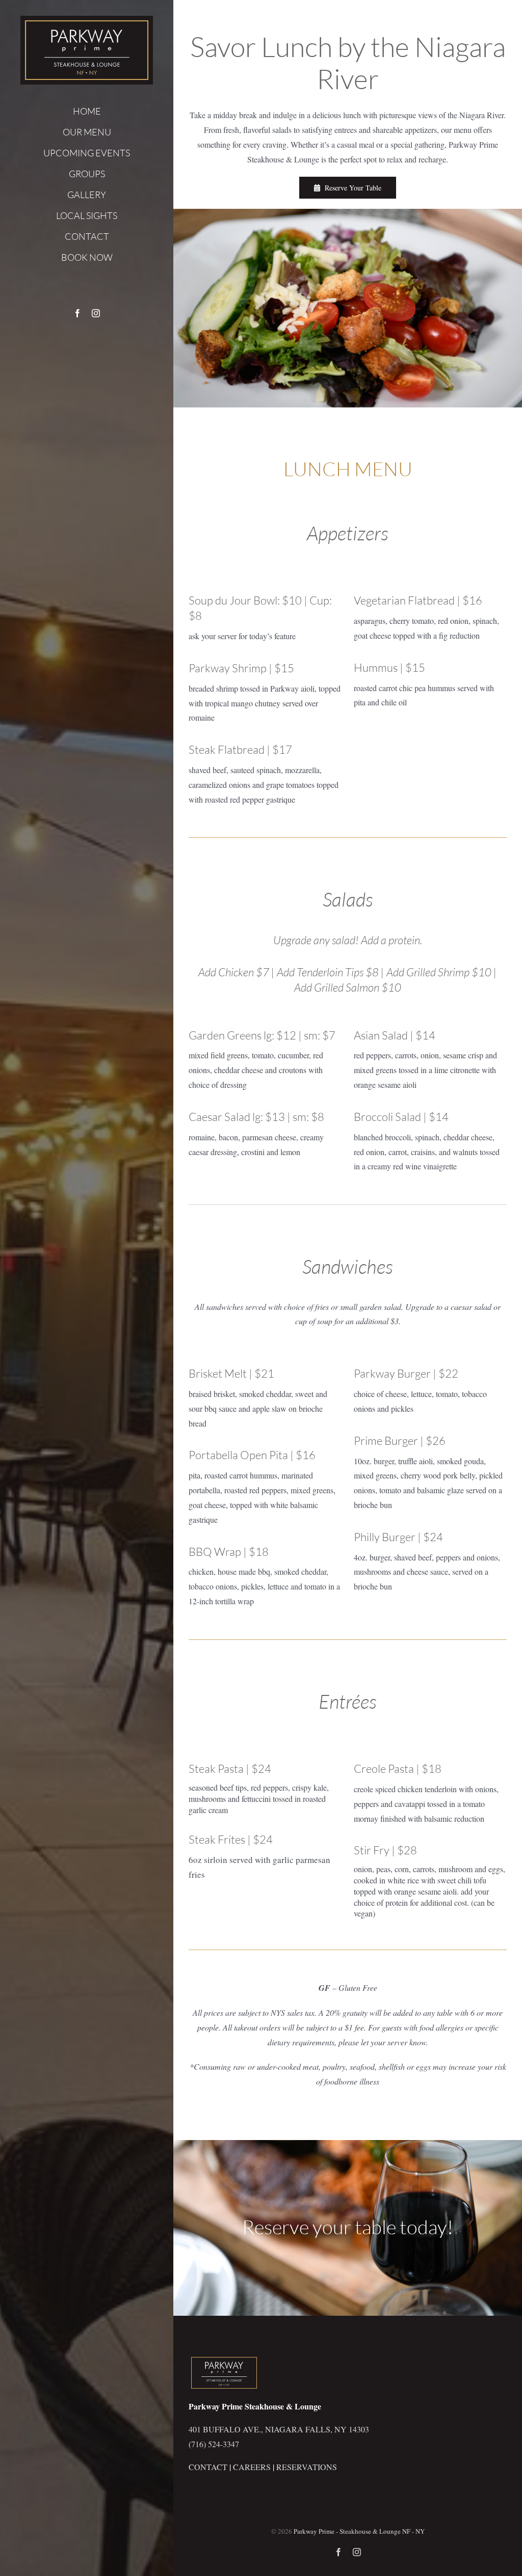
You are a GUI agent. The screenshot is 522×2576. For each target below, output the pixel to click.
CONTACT (208, 2467)
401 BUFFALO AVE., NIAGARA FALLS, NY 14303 (279, 2429)
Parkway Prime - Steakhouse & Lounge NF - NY (359, 2531)
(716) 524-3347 (214, 2444)
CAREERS (252, 2467)
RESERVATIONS (307, 2467)
